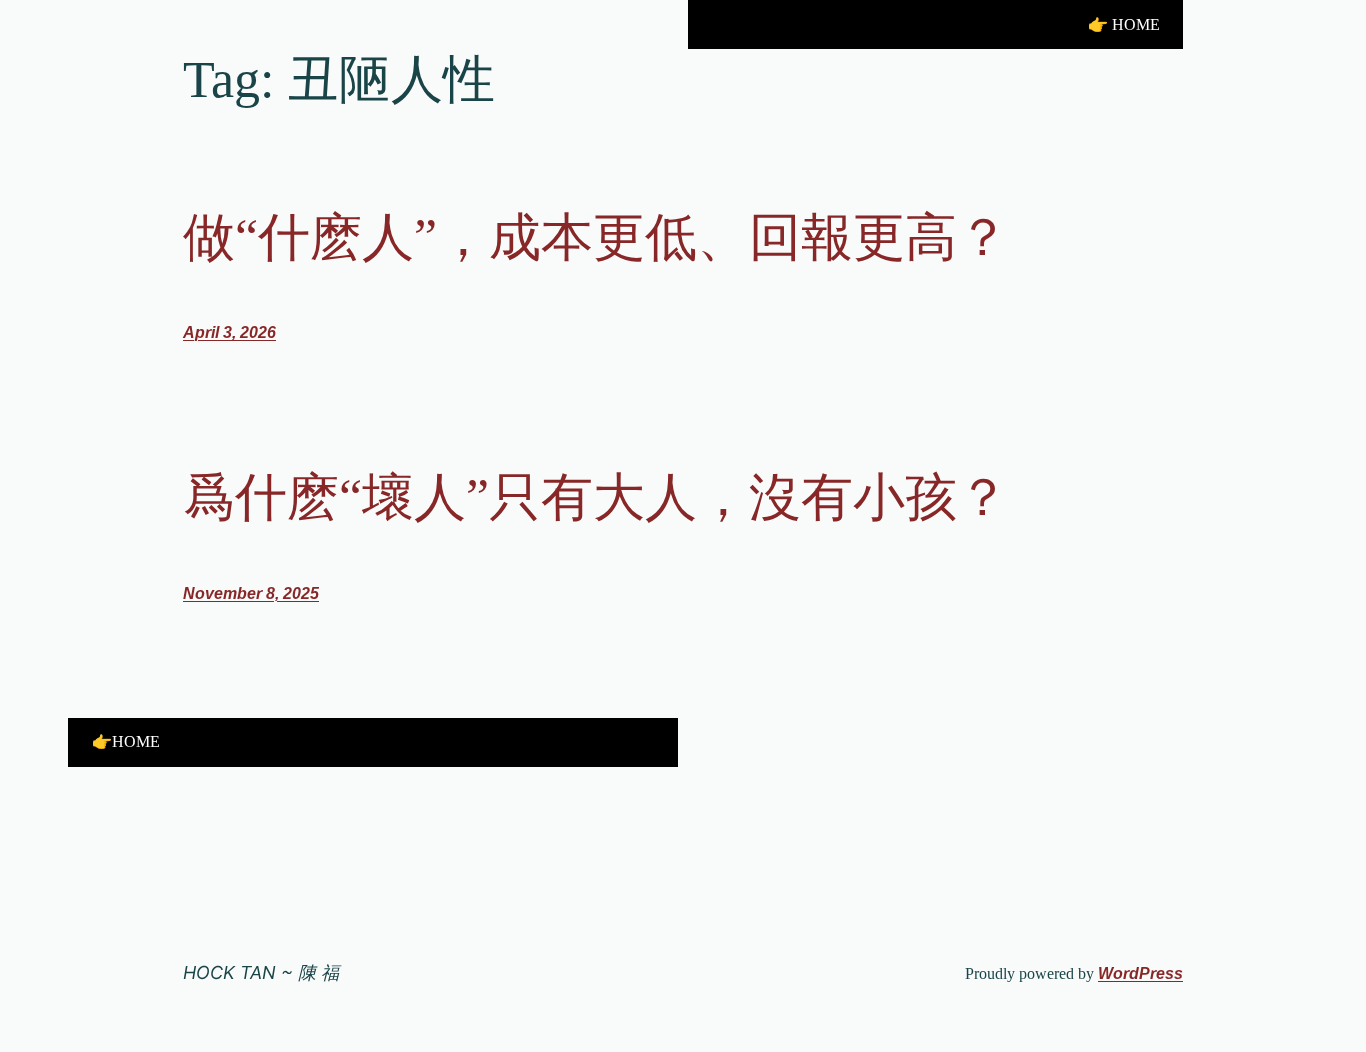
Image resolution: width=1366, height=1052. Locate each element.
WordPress (1140, 973)
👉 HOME (1124, 24)
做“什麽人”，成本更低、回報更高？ (596, 237)
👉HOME (126, 741)
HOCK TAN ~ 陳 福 (261, 972)
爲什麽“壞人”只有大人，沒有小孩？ (596, 497)
